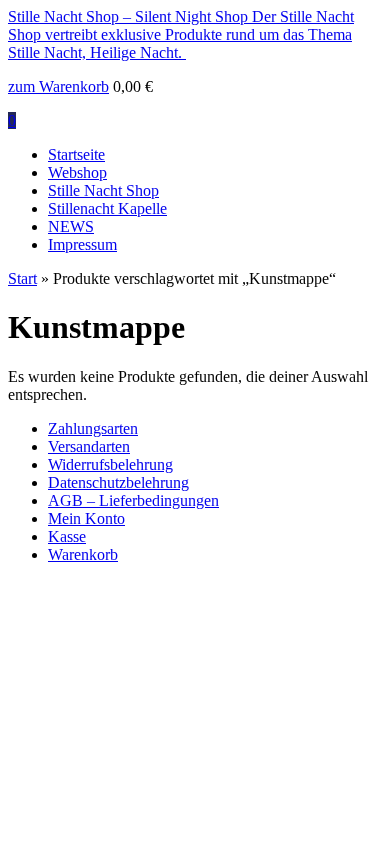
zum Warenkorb (58, 86)
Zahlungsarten (93, 428)
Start (22, 278)
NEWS (71, 226)
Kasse (67, 536)
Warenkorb (83, 554)
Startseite (76, 154)
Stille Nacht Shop (103, 190)
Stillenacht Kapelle (107, 208)
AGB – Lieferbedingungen (133, 500)
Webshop (77, 172)
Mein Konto (86, 518)
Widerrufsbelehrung (110, 464)
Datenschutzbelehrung (118, 482)
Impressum (82, 244)
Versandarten (89, 446)
